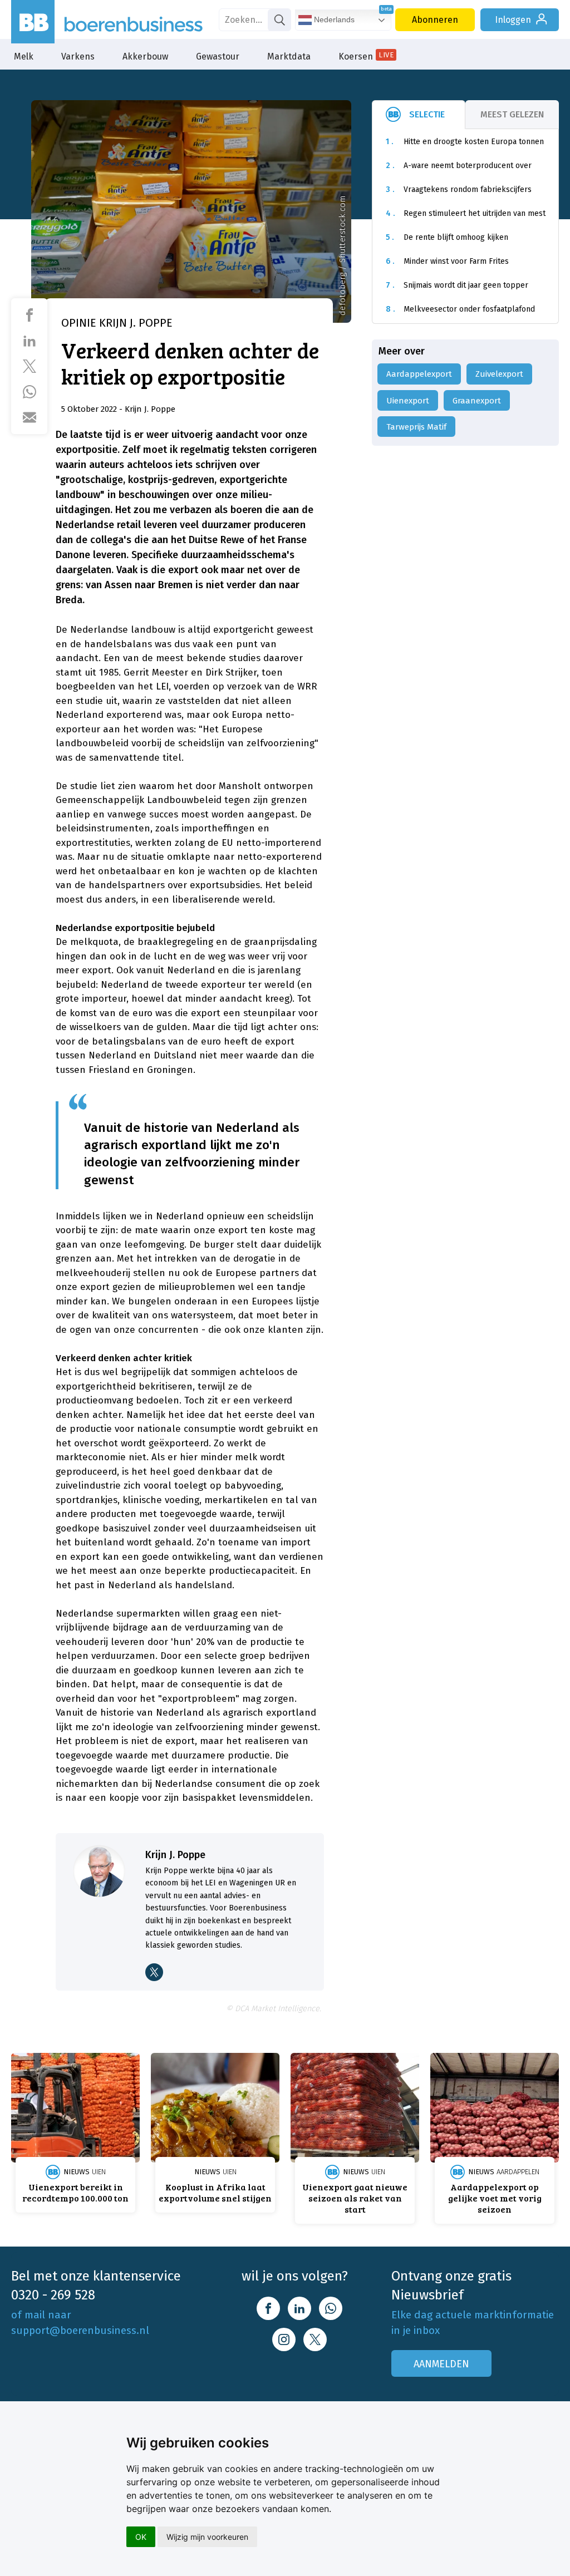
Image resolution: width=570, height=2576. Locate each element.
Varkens (78, 56)
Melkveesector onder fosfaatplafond (460, 309)
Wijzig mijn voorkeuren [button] (207, 2537)
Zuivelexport (499, 374)
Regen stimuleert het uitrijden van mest (466, 213)
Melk (24, 56)
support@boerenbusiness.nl (80, 2330)
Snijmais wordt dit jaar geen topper (457, 285)
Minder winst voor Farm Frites (447, 261)
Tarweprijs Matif (416, 427)
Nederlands (333, 19)
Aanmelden (441, 2364)
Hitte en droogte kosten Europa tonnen (465, 142)
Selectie (427, 114)
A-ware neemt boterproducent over (459, 166)
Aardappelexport (419, 374)
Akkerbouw (145, 56)
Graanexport (477, 401)
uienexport (408, 401)
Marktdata (289, 56)
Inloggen (513, 20)
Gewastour (218, 56)
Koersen (366, 56)
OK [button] (141, 2537)
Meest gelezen (512, 114)
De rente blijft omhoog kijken (447, 237)
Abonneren (435, 20)
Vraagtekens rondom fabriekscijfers (459, 189)
